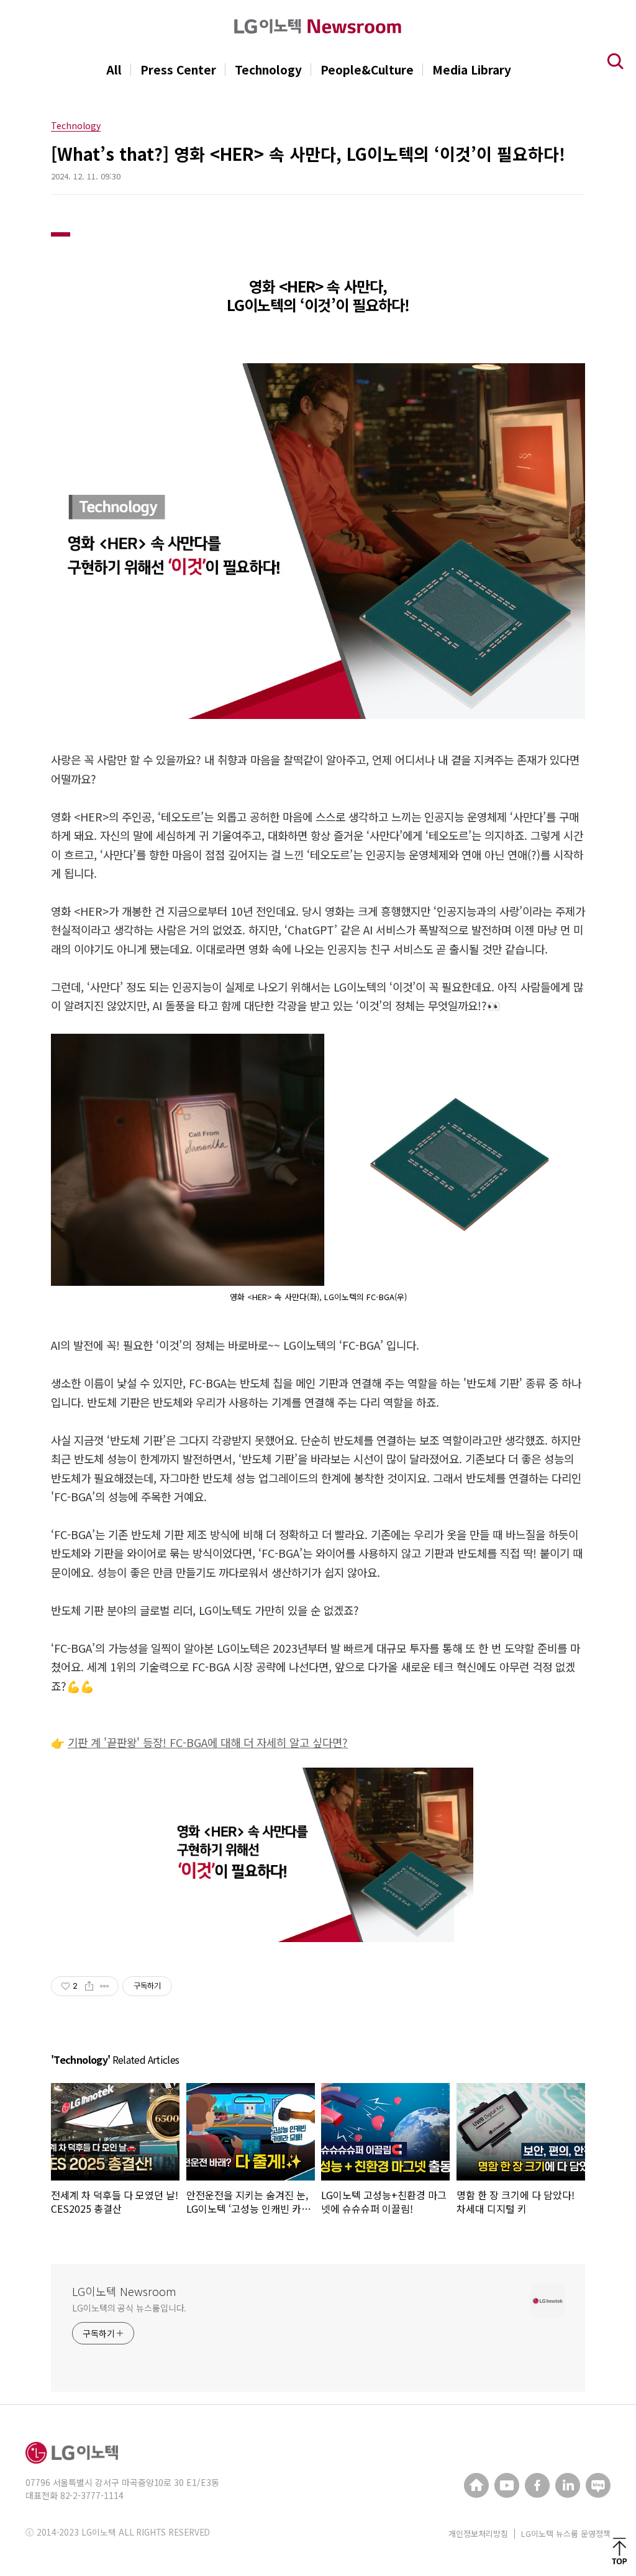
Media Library (472, 70)
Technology (268, 70)
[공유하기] (89, 1986)
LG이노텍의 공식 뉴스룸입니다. (129, 2308)
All (114, 70)
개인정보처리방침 (478, 2533)
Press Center (178, 70)
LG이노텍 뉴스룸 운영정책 (566, 2533)
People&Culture (367, 70)
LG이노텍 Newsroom (124, 2291)
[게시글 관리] (105, 1986)
